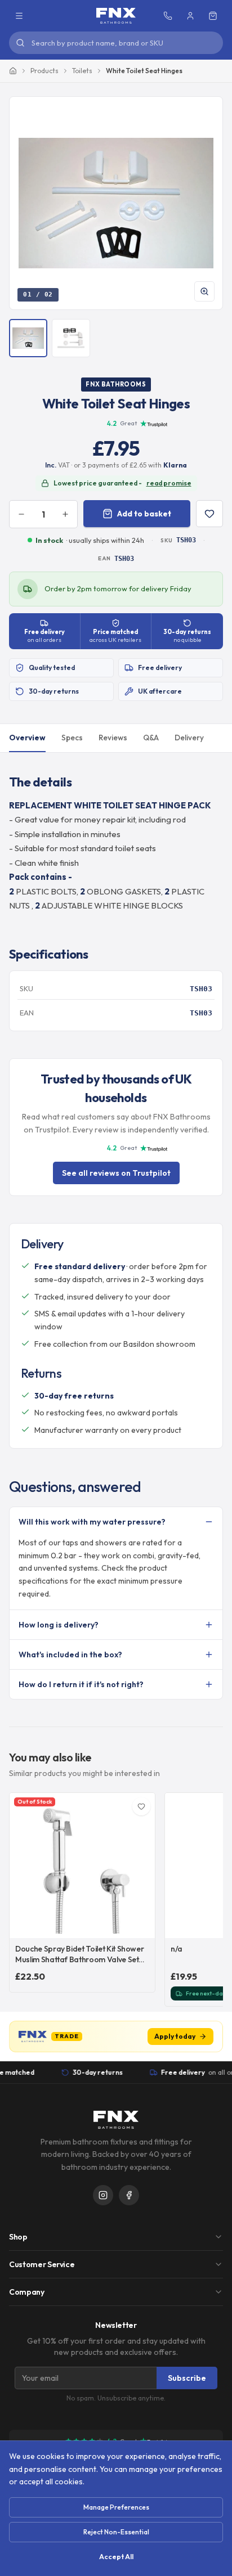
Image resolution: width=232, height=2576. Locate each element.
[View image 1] (28, 338)
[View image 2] (71, 338)
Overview (27, 738)
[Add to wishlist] (209, 514)
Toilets (82, 71)
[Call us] (168, 16)
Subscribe (187, 2378)
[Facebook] (129, 2195)
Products (44, 71)
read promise (169, 483)
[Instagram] (103, 2195)
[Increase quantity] (65, 514)
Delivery (189, 738)
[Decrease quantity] (21, 514)
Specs (72, 738)
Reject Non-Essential (116, 2532)
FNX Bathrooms (116, 384)
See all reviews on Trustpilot (116, 1173)
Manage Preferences (116, 2507)
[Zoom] (204, 291)
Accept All (116, 2557)
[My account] (190, 16)
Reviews (113, 738)
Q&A (151, 738)
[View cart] (213, 16)
